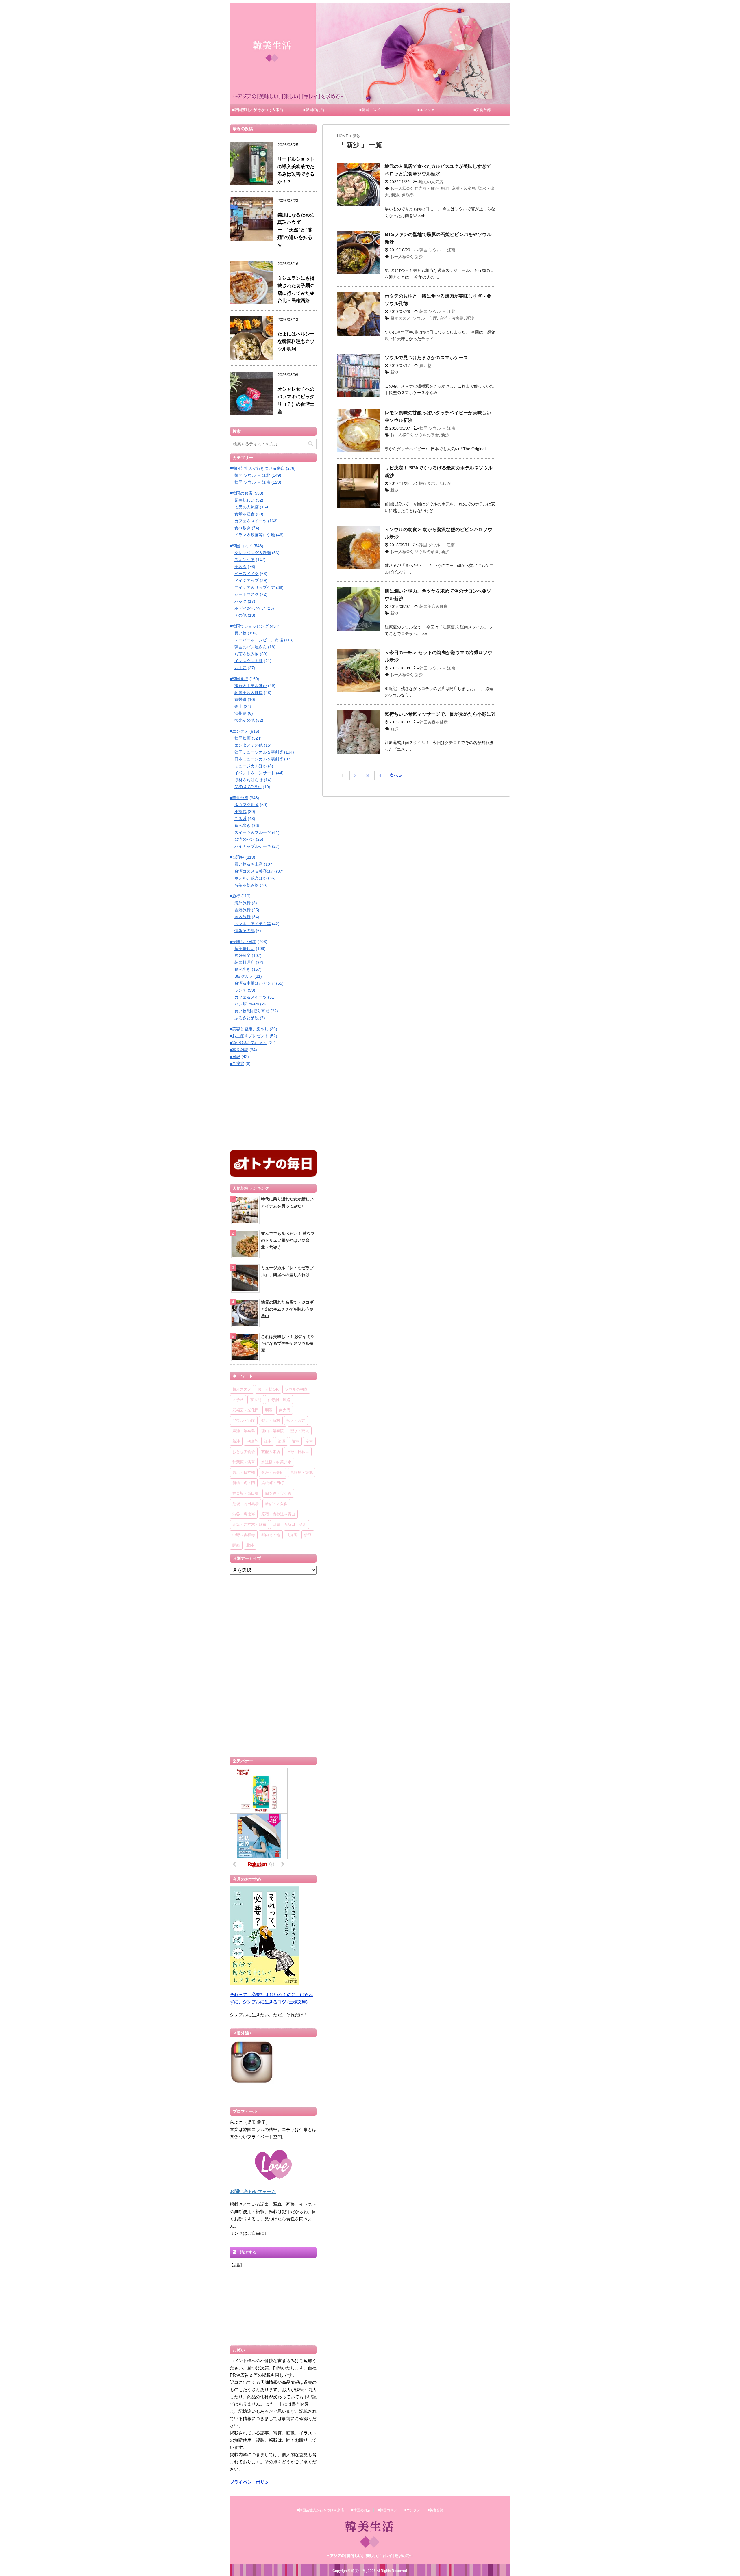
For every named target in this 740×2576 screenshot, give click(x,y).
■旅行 (235, 896)
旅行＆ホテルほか (435, 483)
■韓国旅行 (239, 679)
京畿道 (240, 699)
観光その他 (245, 720)
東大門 (256, 1400)
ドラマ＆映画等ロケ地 (255, 535)
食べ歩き (243, 528)
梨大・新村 (271, 1420)
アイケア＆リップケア (255, 587)
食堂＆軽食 (245, 514)
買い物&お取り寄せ (252, 1011)
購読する (248, 2252)
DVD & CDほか (248, 787)
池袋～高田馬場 (246, 1504)
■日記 (235, 1057)
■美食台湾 (482, 110)
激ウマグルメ (247, 805)
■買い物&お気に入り (248, 1043)
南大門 (285, 1410)
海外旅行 (243, 903)
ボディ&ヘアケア (250, 608)
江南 (268, 1441)
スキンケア (245, 560)
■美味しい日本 (243, 942)
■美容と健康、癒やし (249, 1029)
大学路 (238, 1400)
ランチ (240, 990)
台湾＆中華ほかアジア (255, 983)
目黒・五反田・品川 (289, 1524)
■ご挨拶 (237, 1064)
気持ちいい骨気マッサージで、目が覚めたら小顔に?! (440, 714)
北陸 (250, 1545)
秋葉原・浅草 (244, 1462)
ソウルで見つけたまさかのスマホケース (426, 358)
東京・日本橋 (244, 1472)
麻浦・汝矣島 (464, 188)
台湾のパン (245, 839)
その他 (240, 615)
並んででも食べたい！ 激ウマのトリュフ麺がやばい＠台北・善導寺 (288, 1240)
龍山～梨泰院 (273, 1431)
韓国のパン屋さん (251, 647)
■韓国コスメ (370, 110)
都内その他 (271, 1535)
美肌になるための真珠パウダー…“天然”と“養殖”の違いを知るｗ (296, 230)
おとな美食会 (244, 1452)
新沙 (395, 195)
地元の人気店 (431, 182)
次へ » (395, 775)
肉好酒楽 (243, 955)
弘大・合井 (296, 1420)
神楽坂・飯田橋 (246, 1493)
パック (240, 601)
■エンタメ (426, 110)
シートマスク (247, 594)
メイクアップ (247, 580)
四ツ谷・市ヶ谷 (278, 1493)
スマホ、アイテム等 (253, 924)
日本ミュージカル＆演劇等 (259, 759)
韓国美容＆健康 (434, 606)
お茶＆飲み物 (247, 654)
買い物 (425, 365)
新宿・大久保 (276, 1504)
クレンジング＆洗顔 (253, 553)
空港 (309, 1441)
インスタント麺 (249, 661)
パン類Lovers (247, 1004)
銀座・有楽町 (273, 1472)
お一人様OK (401, 188)
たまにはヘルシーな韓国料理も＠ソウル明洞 (296, 341)
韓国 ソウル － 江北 (437, 311)
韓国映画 (243, 738)
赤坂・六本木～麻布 (249, 1524)
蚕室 (295, 1441)
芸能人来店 (271, 1452)
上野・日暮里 (298, 1452)
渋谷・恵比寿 (244, 1514)
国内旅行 (243, 917)
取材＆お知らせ (249, 780)
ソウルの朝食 (427, 435)
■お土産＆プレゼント (249, 1036)
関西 (236, 1545)
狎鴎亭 (408, 195)
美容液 (240, 567)
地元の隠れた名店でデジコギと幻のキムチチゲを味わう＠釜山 (287, 1309)
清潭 (282, 1441)
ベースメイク (247, 574)
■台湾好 (237, 857)
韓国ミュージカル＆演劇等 (259, 752)
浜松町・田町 (273, 1483)
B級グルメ (244, 976)
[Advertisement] (273, 1107)
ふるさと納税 (247, 1018)
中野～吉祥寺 (244, 1535)
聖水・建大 (300, 1431)
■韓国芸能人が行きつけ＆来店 (258, 110)
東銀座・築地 (301, 1472)
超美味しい (245, 500)
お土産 (240, 668)
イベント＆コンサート (255, 773)
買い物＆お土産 (249, 864)
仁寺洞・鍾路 (427, 188)
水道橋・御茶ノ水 (276, 1462)
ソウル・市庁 (425, 318)
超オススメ (400, 318)
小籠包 (240, 812)
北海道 (292, 1535)
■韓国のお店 (314, 110)
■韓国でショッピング (249, 626)
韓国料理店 (245, 962)
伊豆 (308, 1535)
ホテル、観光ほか (251, 878)
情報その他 (245, 931)
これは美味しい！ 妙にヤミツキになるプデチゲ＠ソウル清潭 (288, 1343)
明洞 (445, 188)
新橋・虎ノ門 (244, 1483)
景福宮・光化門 (246, 1410)
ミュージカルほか (251, 766)
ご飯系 (240, 819)
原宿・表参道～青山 (278, 1514)
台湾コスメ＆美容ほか (255, 871)
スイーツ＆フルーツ (253, 832)
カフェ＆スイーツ (251, 521)
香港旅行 (243, 910)
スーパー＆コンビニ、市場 (259, 640)
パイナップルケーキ (253, 846)
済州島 (240, 713)
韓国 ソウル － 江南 (437, 250)
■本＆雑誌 (239, 1050)
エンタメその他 (249, 745)
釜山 (238, 706)
